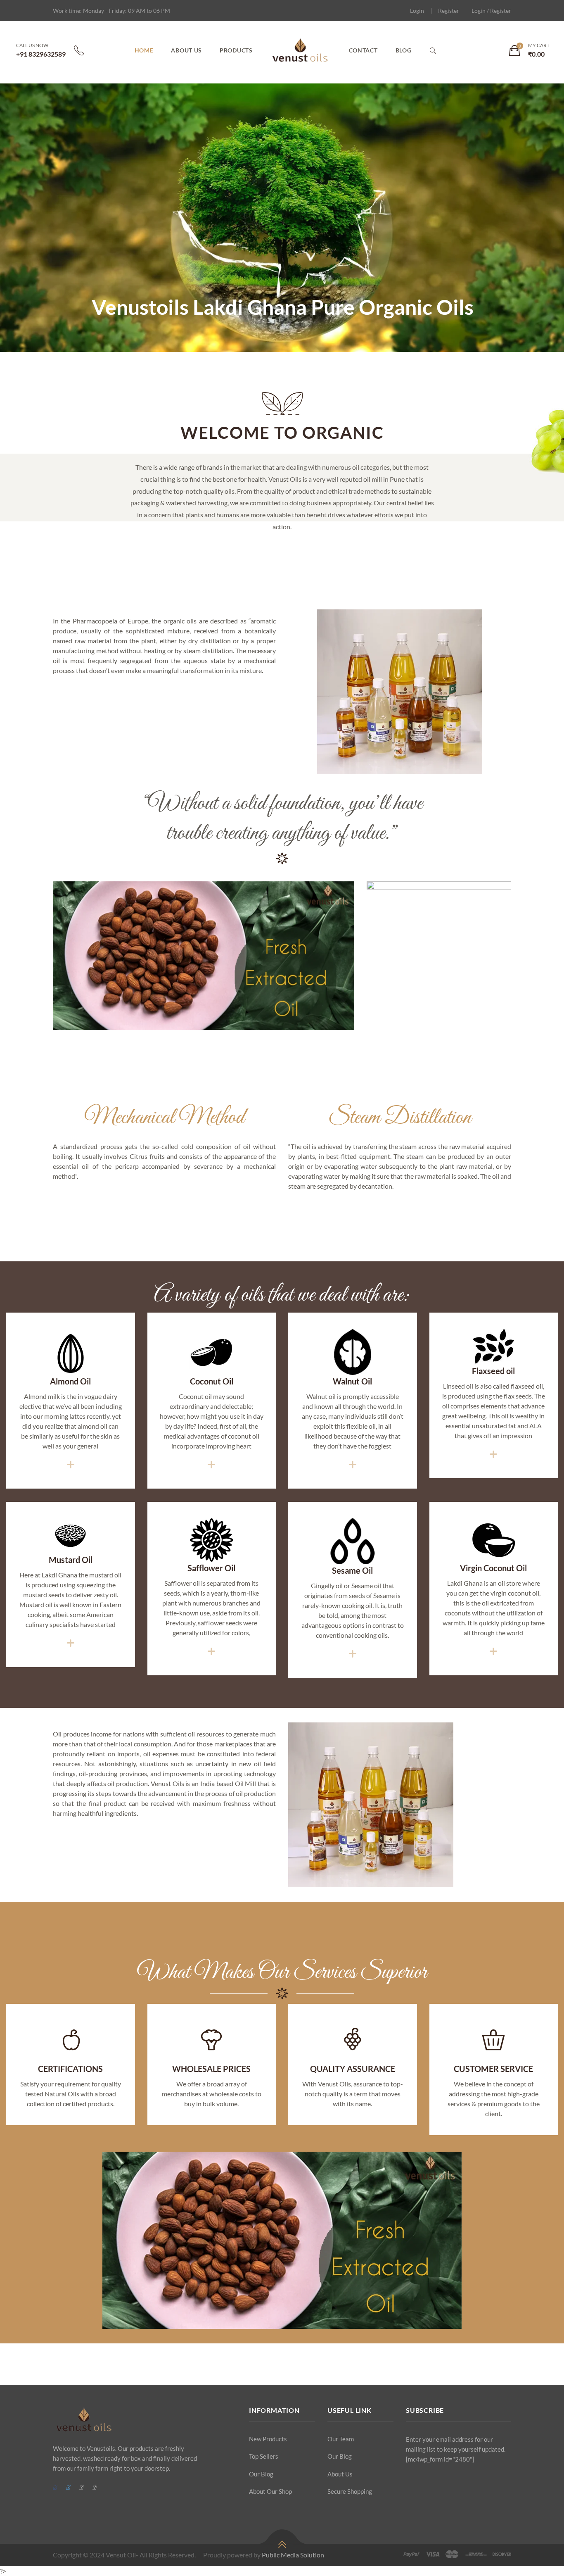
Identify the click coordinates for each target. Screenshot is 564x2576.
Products (236, 50)
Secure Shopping (350, 2491)
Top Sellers (264, 2456)
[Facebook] (55, 2487)
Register (449, 11)
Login (417, 11)
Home (144, 50)
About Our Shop (270, 2491)
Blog (404, 50)
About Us (186, 50)
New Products (268, 2439)
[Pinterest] (81, 2487)
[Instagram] (94, 2487)
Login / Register (491, 11)
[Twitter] (68, 2487)
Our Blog (261, 2474)
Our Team (341, 2439)
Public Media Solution (293, 2555)
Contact (363, 50)
